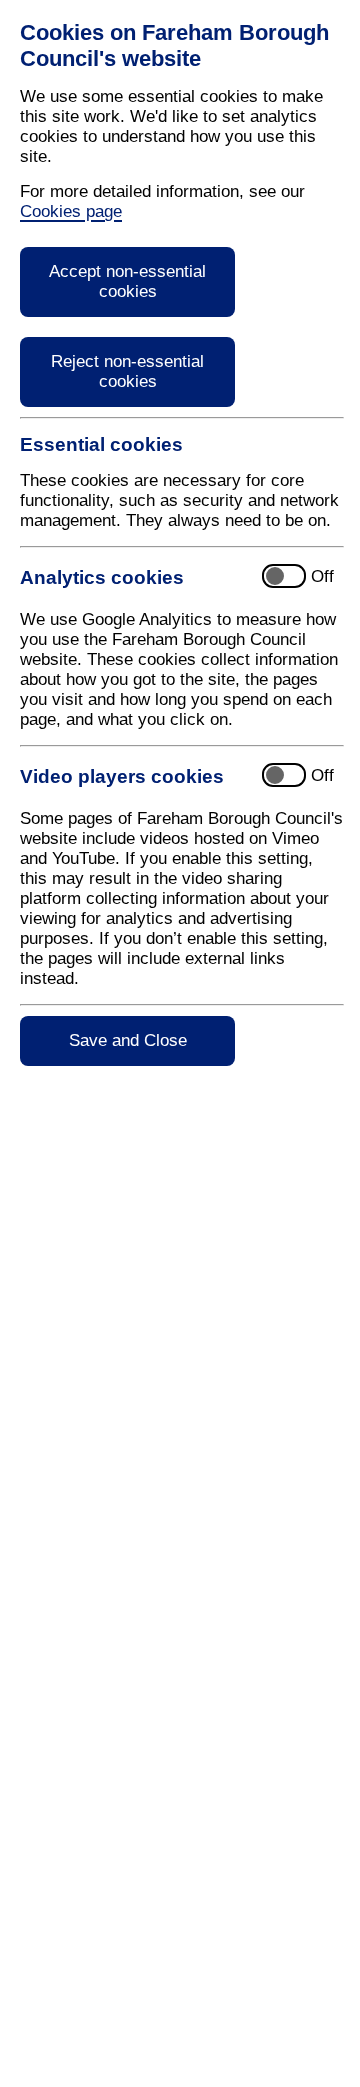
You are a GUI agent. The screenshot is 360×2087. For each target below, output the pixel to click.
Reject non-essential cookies (127, 371)
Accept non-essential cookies (127, 281)
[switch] (195, 577)
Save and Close (128, 1040)
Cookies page (71, 211)
